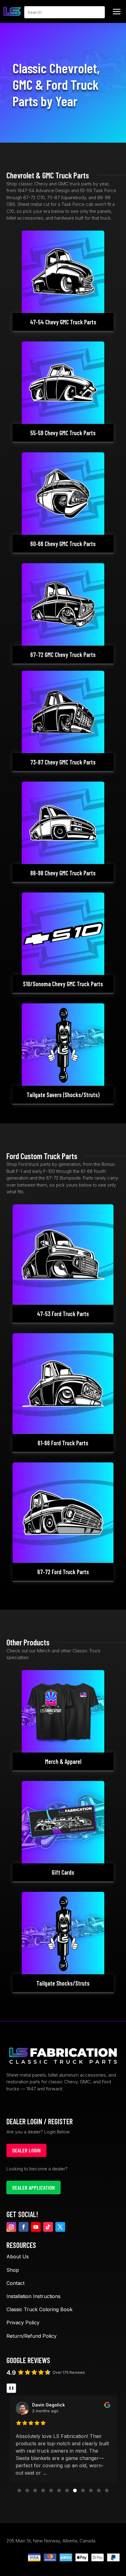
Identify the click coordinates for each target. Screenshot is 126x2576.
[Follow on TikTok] (48, 2227)
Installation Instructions (33, 2296)
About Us (18, 2257)
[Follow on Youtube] (36, 2227)
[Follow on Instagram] (11, 2227)
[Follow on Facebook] (24, 2227)
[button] (19, 2490)
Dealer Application (33, 2187)
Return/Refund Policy (31, 2336)
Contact (15, 2283)
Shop (13, 2270)
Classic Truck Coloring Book (39, 2309)
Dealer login (26, 2150)
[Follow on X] (60, 2227)
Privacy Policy (23, 2322)
